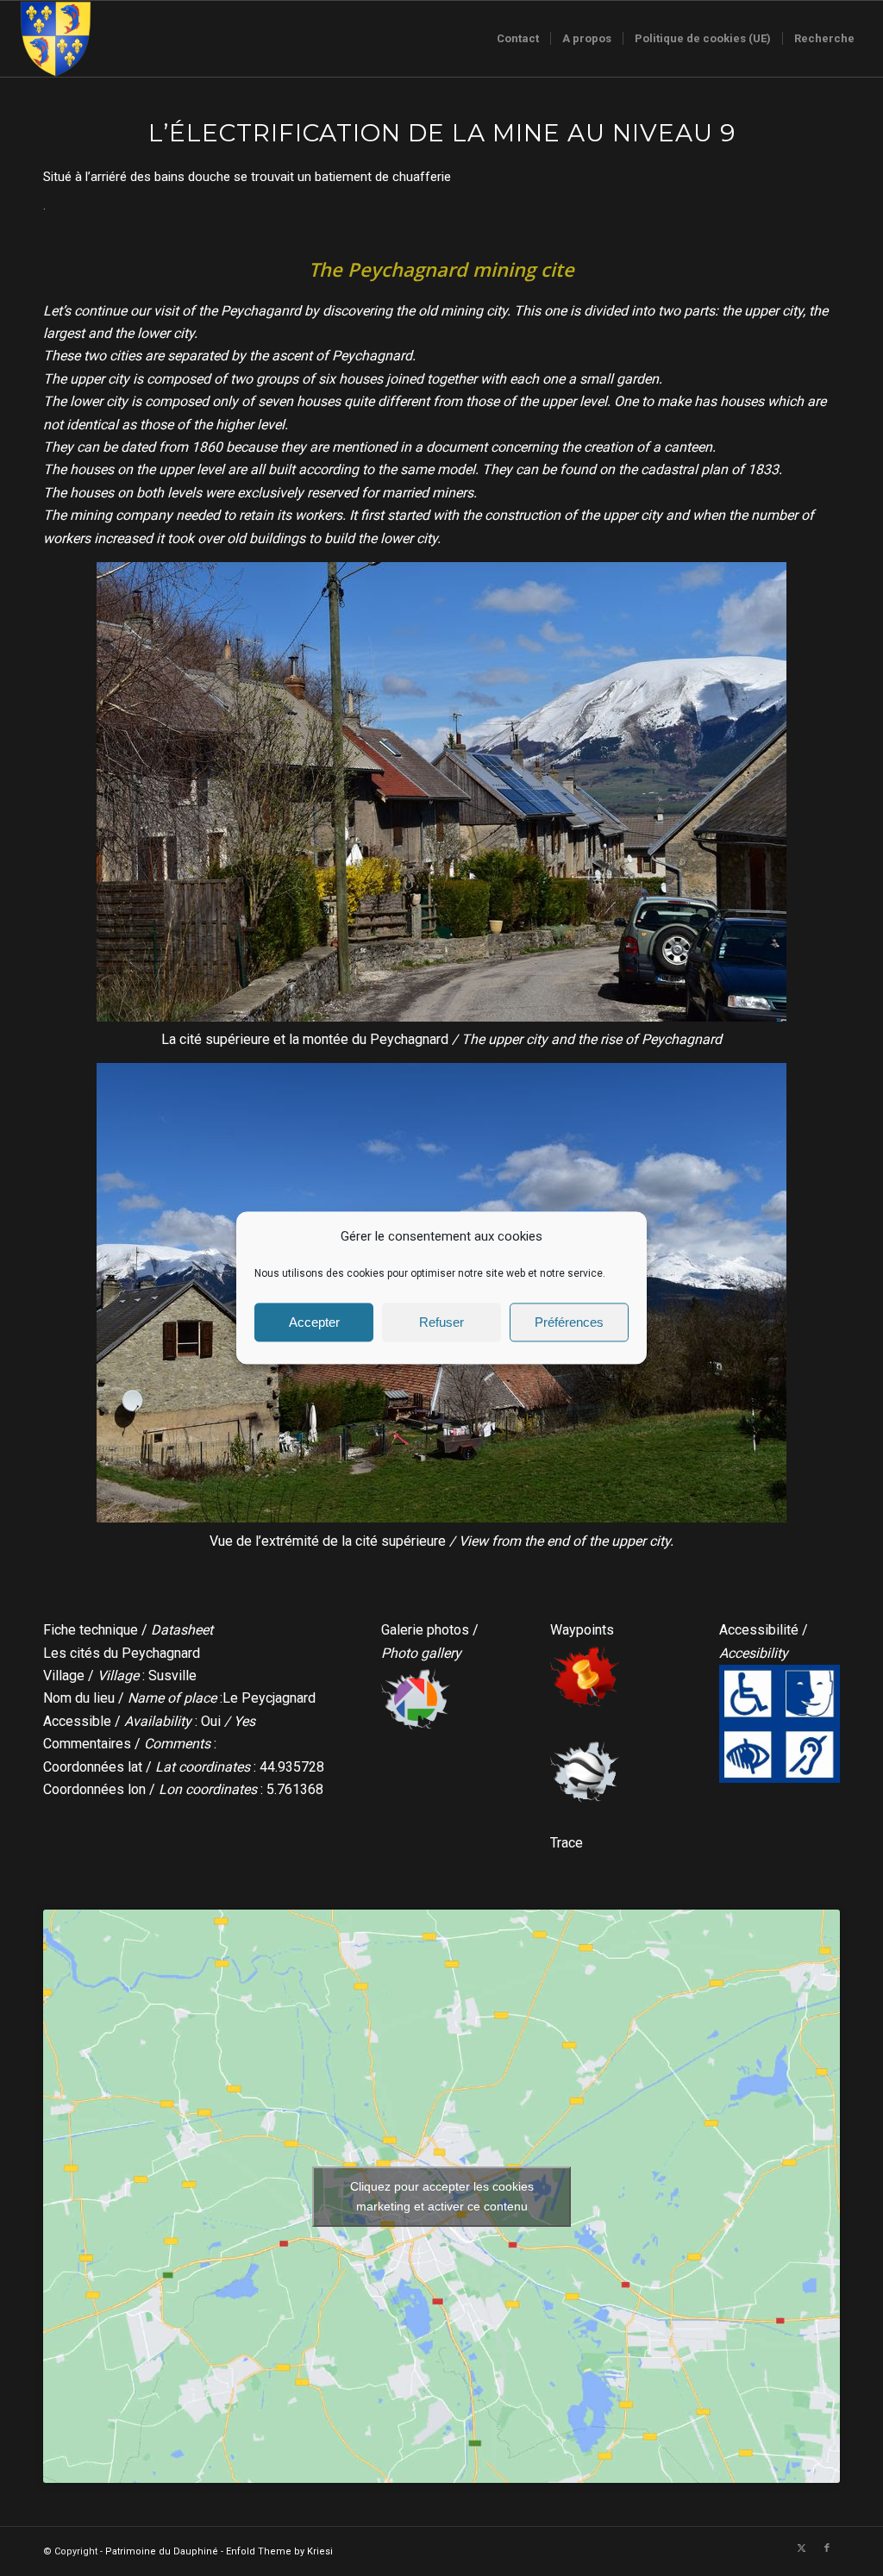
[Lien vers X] (801, 2548)
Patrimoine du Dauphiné (162, 2551)
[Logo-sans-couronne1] (55, 39)
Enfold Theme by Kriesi (279, 2551)
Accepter (314, 1322)
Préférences (569, 1322)
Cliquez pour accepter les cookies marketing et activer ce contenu (442, 2196)
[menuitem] (518, 39)
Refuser (441, 1322)
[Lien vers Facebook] (827, 2548)
